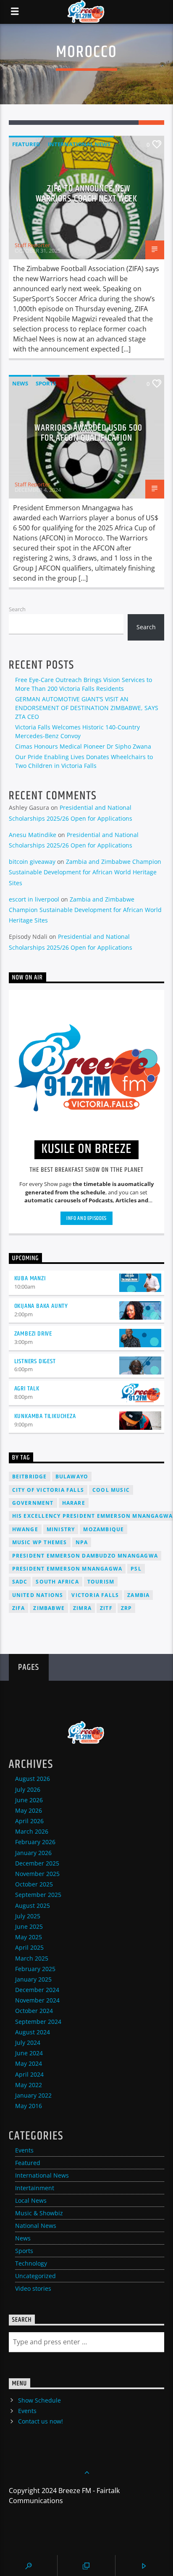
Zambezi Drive (33, 1334)
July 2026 (28, 1789)
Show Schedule (39, 2400)
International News (79, 144)
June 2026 (29, 1800)
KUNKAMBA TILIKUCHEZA (45, 1416)
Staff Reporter (32, 245)
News (20, 383)
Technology (31, 2263)
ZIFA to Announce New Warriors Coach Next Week (87, 194)
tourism (101, 1582)
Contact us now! (41, 2421)
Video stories (33, 2288)
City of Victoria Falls (48, 1490)
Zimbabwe (49, 1608)
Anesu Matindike (33, 835)
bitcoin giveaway (32, 862)
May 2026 (29, 1810)
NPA (82, 1542)
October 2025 (34, 1884)
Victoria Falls (95, 1595)
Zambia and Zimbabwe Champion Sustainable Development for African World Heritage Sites (85, 872)
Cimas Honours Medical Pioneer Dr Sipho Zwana (83, 746)
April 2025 (29, 1947)
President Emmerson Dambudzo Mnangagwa (85, 1556)
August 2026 (33, 1779)
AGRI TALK (27, 1389)
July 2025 (28, 1916)
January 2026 (33, 1853)
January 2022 (33, 2095)
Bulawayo (72, 1477)
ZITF (106, 1608)
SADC (20, 1582)
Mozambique (104, 1529)
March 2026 (32, 1831)
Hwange (25, 1529)
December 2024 (37, 1990)
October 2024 (34, 2011)
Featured (26, 144)
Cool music (111, 1490)
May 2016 (29, 2106)
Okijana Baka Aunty (41, 1306)
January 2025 (33, 1979)
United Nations (38, 1595)
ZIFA (19, 1608)
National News (36, 2226)
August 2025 (33, 1906)
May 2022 (29, 2085)
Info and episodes (86, 1218)
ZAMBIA (138, 1595)
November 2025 (37, 1874)
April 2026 (29, 1821)
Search (17, 609)
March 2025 (32, 1958)
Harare (74, 1503)
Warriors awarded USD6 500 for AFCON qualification (88, 433)
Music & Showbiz (39, 2213)
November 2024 (37, 2000)
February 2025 (35, 1969)
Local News (31, 2200)
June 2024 (29, 2053)
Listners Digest (35, 1361)
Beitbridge (30, 1477)
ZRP (127, 1608)
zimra (82, 1608)
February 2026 (35, 1842)
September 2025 (38, 1895)
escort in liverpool (34, 899)
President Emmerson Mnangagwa (67, 1569)
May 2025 (29, 1937)
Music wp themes (40, 1542)
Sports (46, 383)
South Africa (57, 1582)
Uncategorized (35, 2276)
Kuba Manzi (30, 1278)
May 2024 (29, 2063)
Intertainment (35, 2188)
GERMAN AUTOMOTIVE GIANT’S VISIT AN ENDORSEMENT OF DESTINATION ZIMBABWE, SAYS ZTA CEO (87, 708)
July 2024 (28, 2042)
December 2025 (37, 1863)
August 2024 (33, 2032)
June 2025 (29, 1926)
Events (24, 2150)
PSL (136, 1569)
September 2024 (38, 2022)
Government (33, 1503)
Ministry (61, 1529)
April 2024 (29, 2074)
